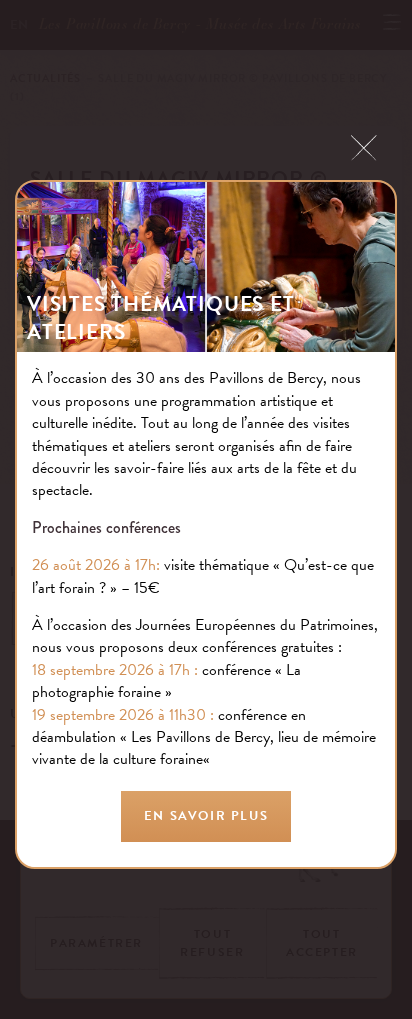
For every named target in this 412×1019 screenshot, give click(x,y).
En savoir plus (206, 816)
